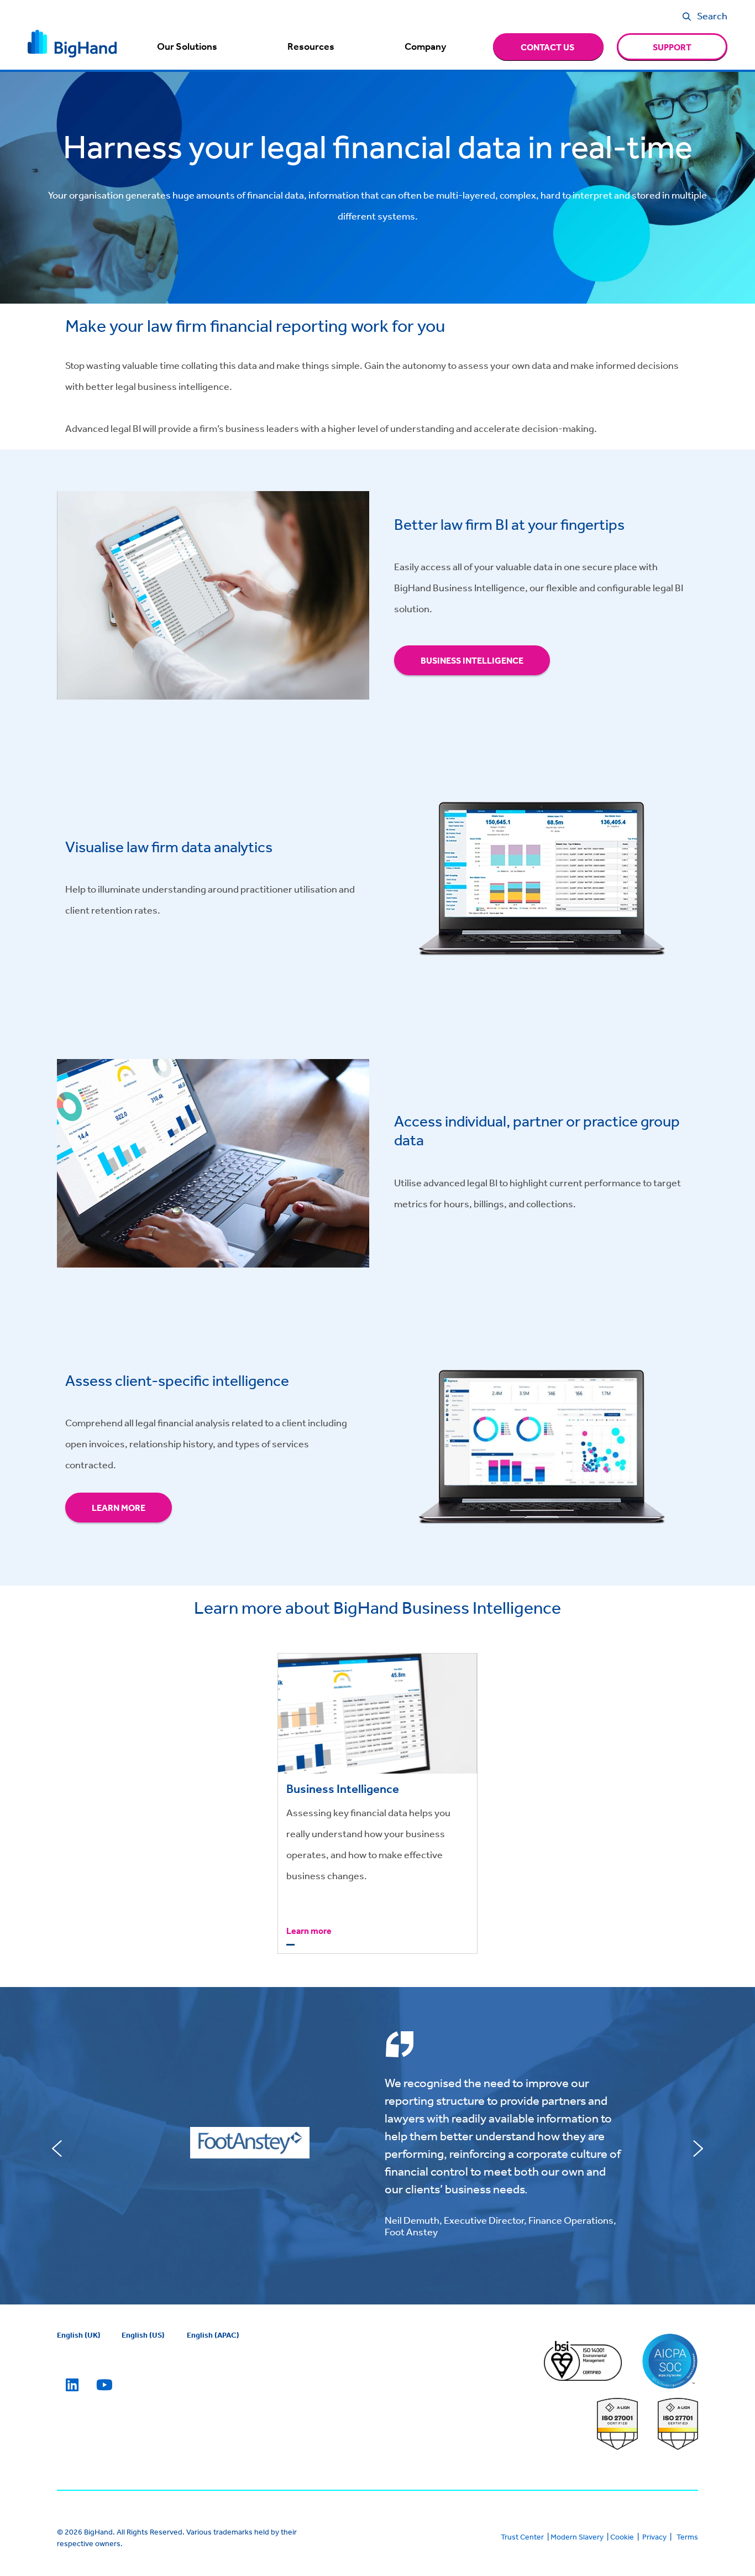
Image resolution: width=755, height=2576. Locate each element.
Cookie (622, 2537)
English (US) (143, 2335)
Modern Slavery (577, 2537)
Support (672, 47)
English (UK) (79, 2335)
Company (425, 46)
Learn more (119, 1508)
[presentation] (57, 2149)
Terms (687, 2537)
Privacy (654, 2537)
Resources (311, 46)
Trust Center (522, 2537)
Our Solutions (187, 46)
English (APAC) (213, 2335)
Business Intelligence (472, 660)
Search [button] (712, 15)
